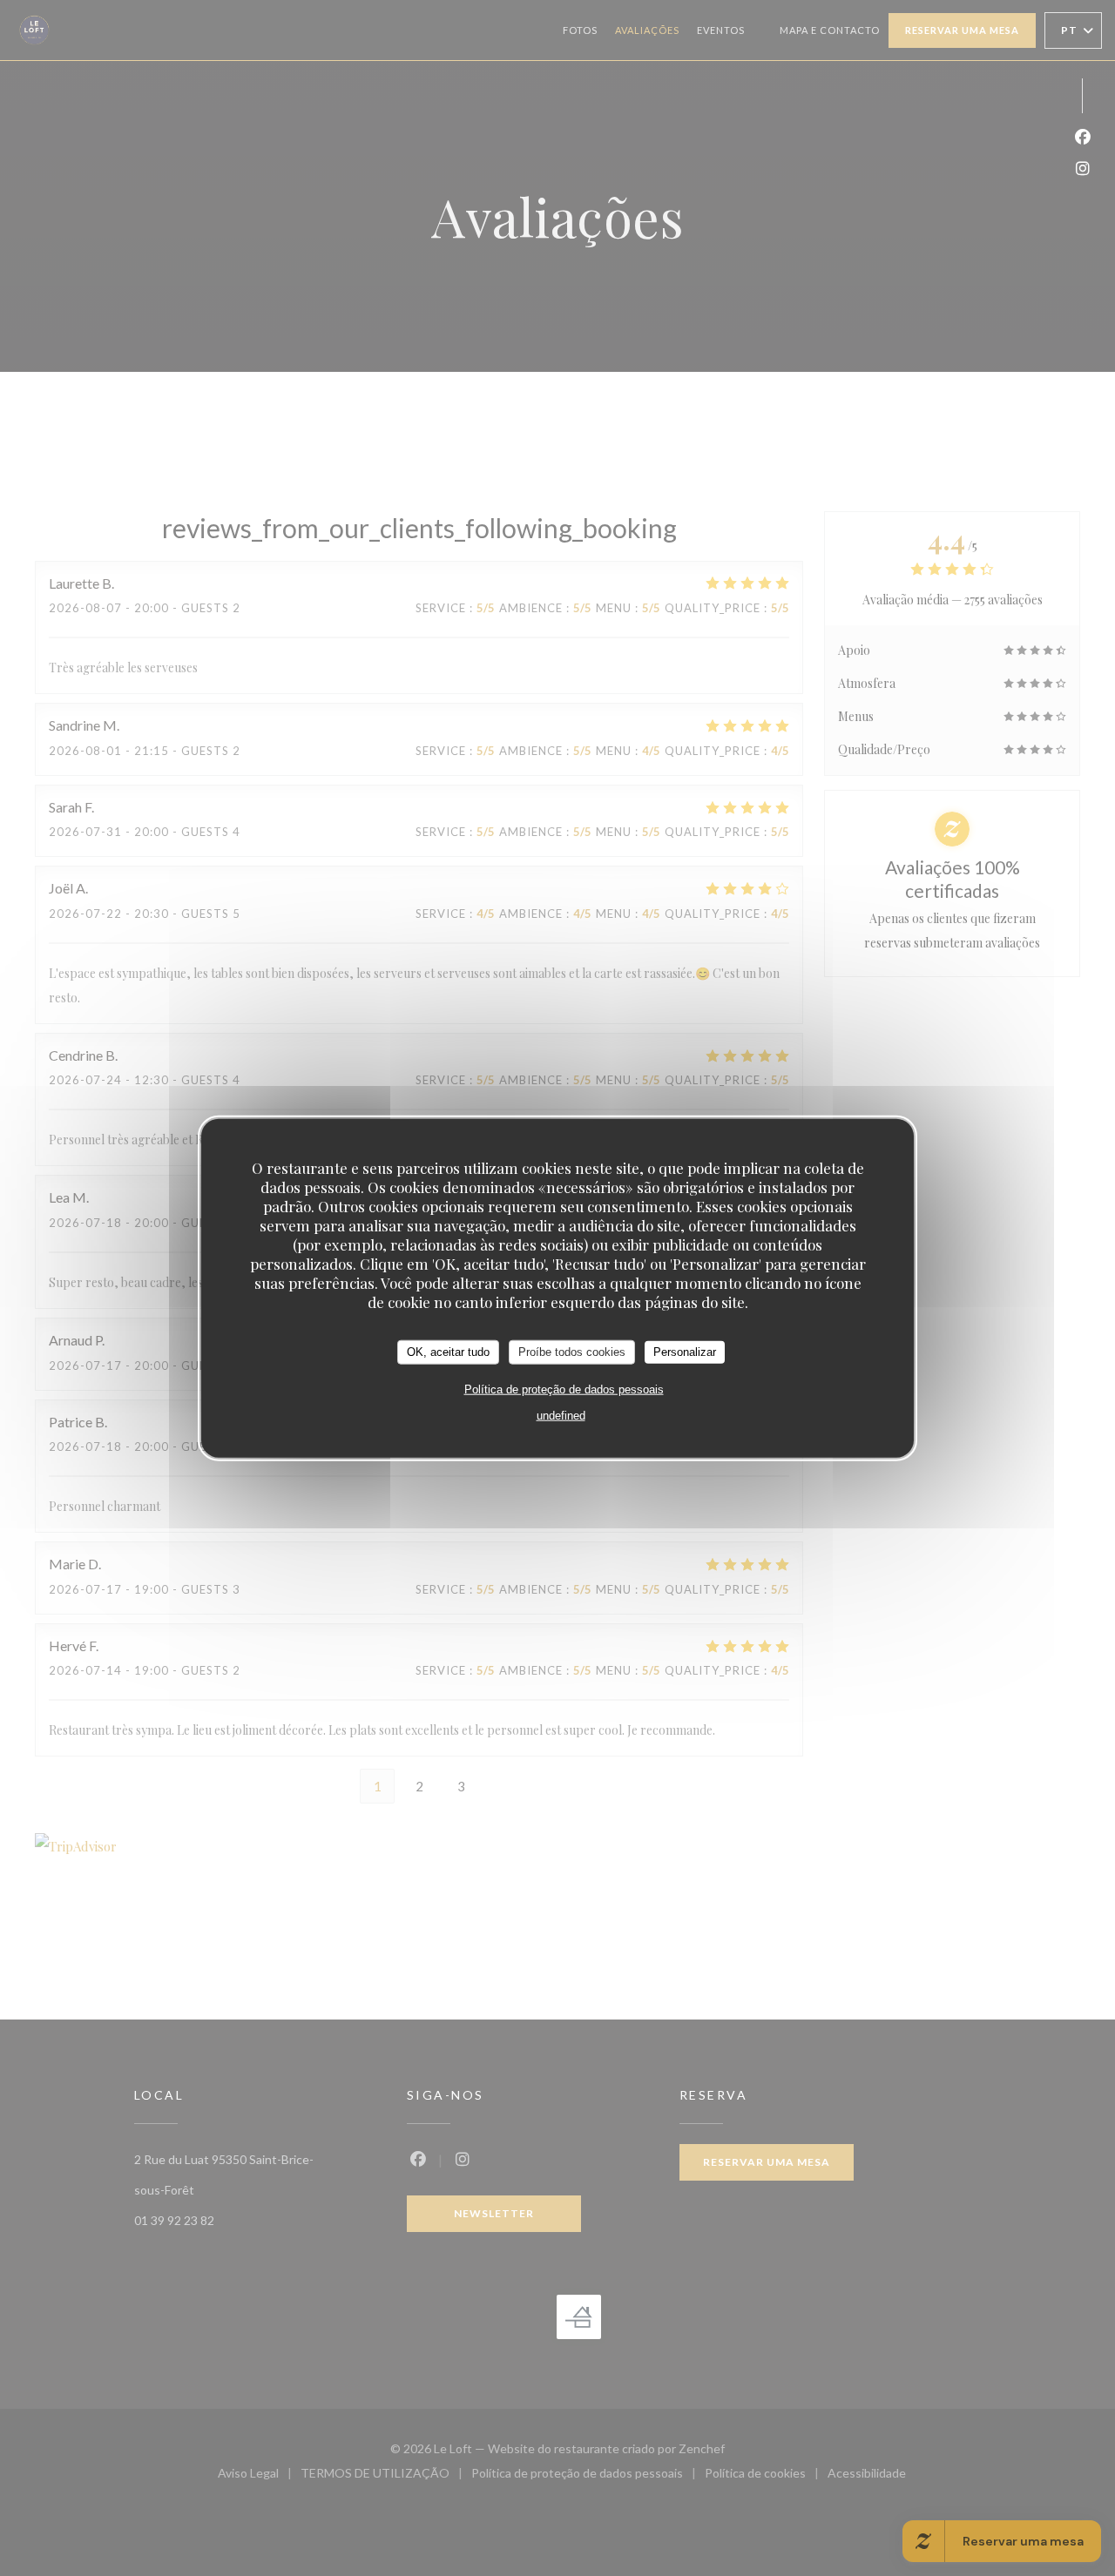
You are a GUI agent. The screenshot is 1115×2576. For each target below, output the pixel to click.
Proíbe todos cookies (572, 1352)
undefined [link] (561, 1415)
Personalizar (685, 1352)
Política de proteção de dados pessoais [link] (564, 1389)
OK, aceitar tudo (448, 1352)
